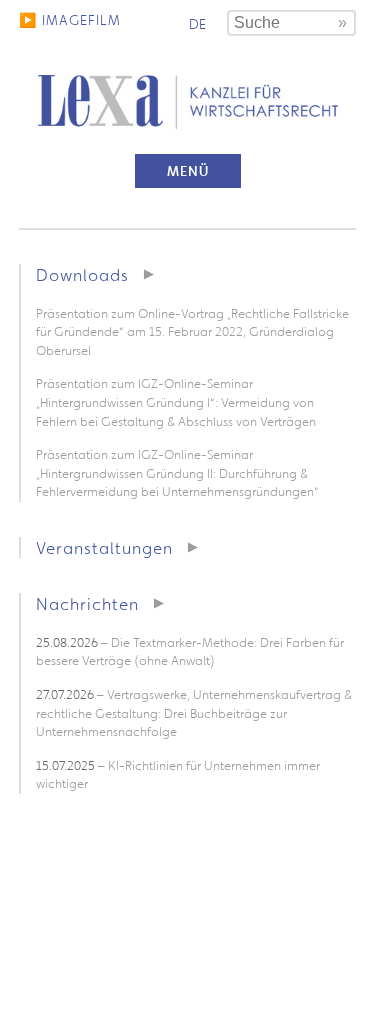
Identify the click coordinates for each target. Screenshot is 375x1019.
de (197, 24)
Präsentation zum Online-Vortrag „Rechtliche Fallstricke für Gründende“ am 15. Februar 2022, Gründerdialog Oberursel (192, 332)
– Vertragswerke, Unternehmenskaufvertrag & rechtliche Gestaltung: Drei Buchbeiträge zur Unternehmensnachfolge (194, 713)
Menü (188, 171)
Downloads (82, 274)
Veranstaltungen (104, 547)
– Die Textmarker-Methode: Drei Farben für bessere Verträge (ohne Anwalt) (190, 652)
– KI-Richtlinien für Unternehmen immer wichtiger (178, 775)
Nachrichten (87, 603)
